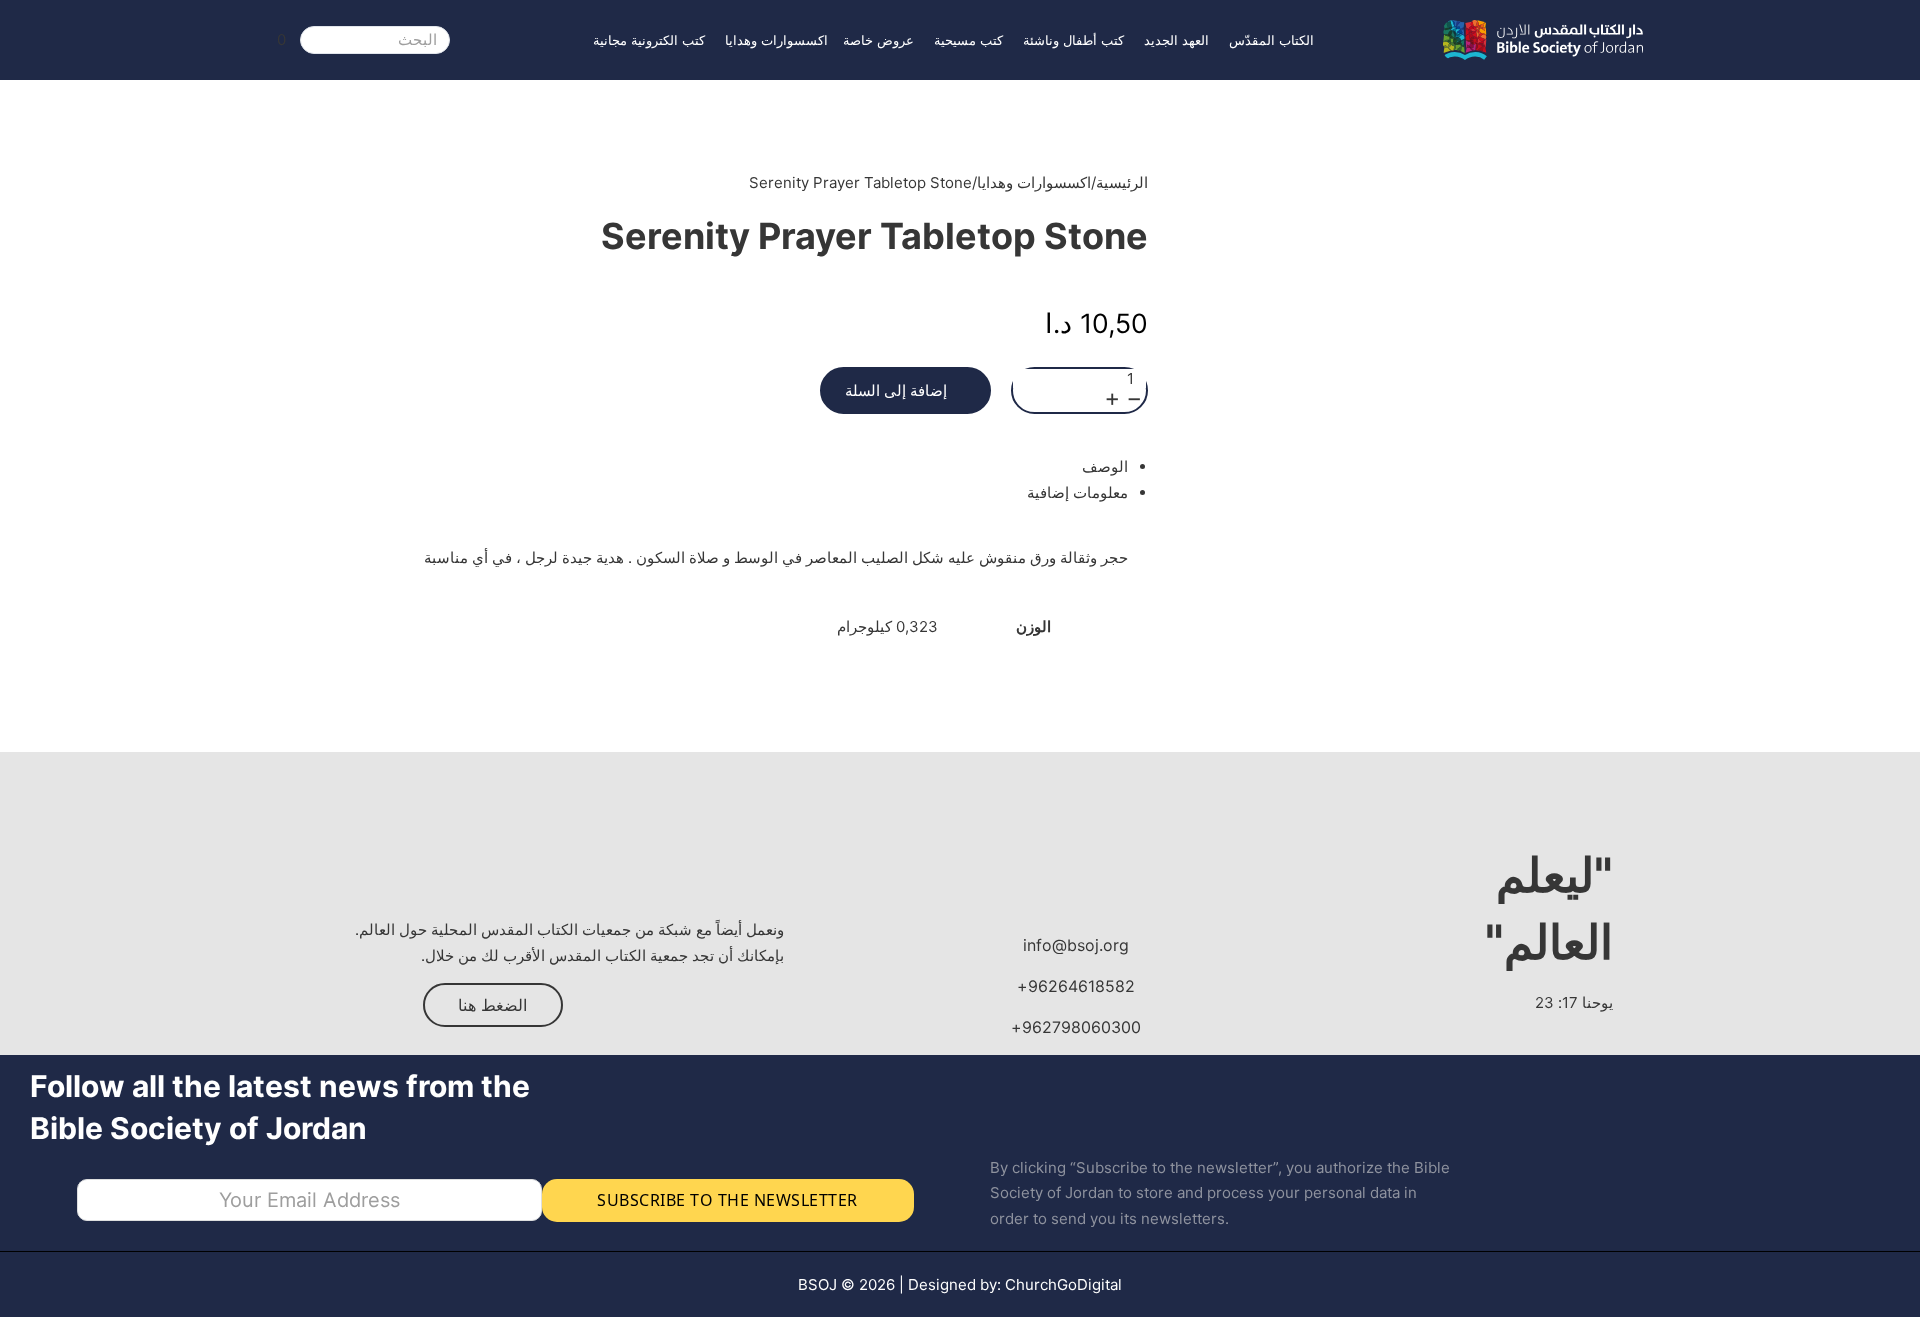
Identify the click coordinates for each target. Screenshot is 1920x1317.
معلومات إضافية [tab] (1077, 492)
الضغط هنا (492, 1005)
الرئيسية (1122, 182)
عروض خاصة (878, 40)
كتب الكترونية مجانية (649, 40)
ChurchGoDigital (1063, 1284)
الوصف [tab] (1105, 466)
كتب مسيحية (968, 40)
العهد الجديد (1176, 40)
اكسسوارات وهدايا (776, 40)
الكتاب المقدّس (1271, 40)
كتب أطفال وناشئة (1073, 40)
